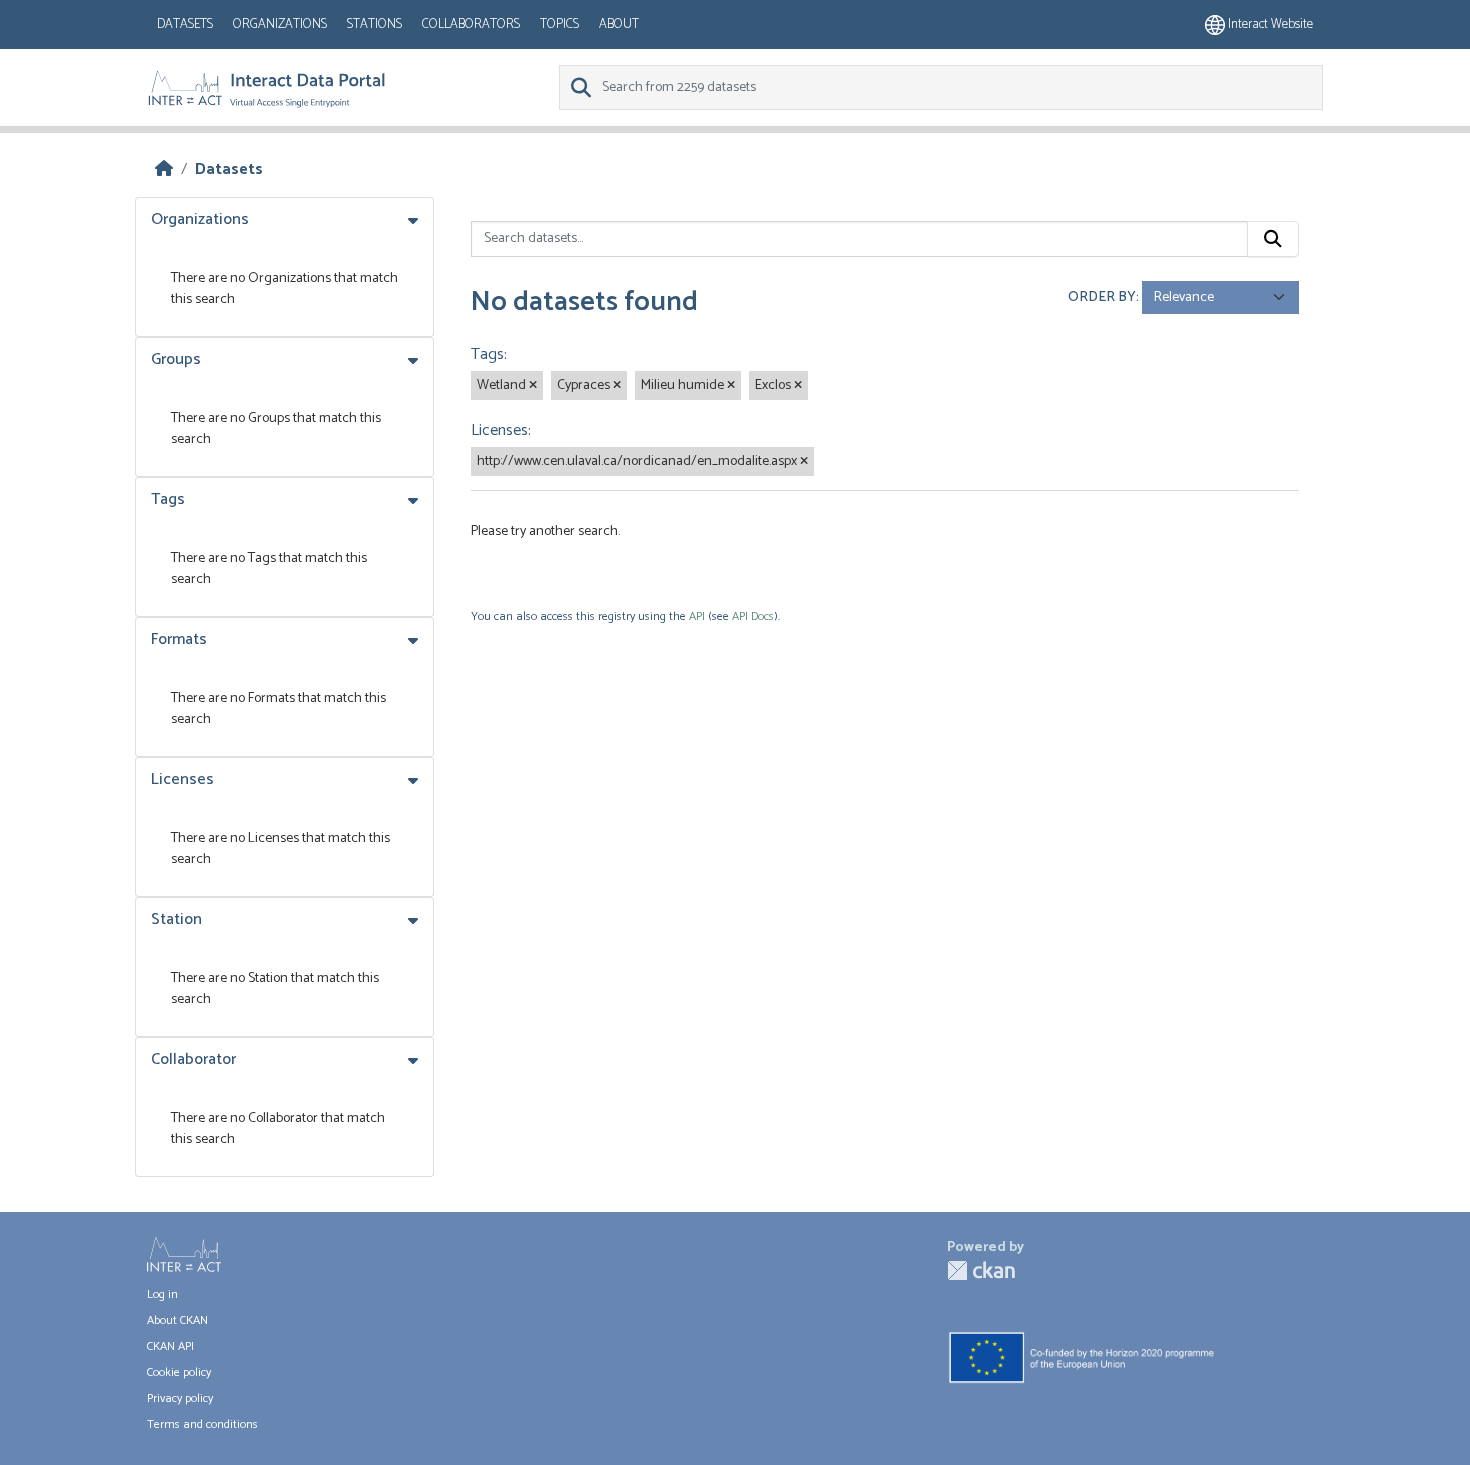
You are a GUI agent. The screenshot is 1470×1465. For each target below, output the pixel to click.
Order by (1102, 297)
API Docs (753, 616)
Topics (559, 24)
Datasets (185, 24)
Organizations (280, 24)
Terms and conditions (202, 1424)
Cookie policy (179, 1372)
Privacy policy (180, 1398)
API (697, 616)
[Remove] (533, 386)
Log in (162, 1294)
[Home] (164, 169)
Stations (374, 24)
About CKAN (177, 1320)
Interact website (1269, 24)
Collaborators (471, 24)
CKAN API (170, 1346)
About (619, 24)
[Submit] (1273, 239)
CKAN (981, 1270)
